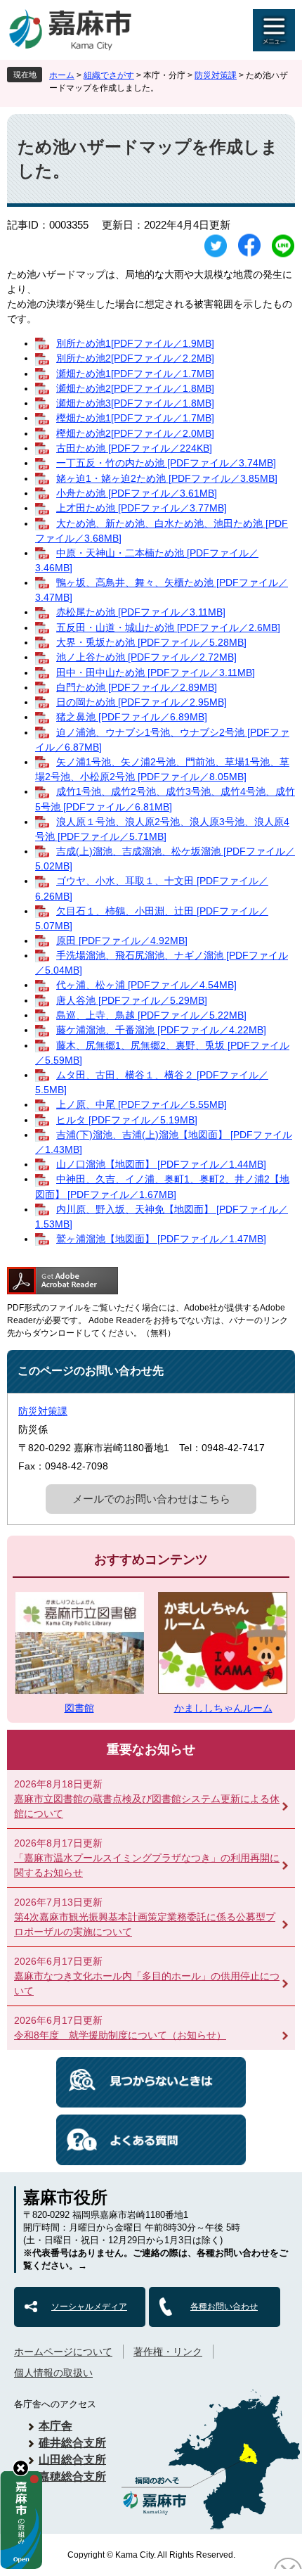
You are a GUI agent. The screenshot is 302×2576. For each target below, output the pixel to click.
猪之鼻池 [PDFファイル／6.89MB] (132, 717)
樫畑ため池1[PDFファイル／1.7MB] (135, 418)
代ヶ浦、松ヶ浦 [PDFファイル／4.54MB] (146, 985)
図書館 (79, 1708)
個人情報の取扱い (53, 2373)
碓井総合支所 (72, 2443)
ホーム (62, 75)
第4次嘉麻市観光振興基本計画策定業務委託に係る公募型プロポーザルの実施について (145, 1924)
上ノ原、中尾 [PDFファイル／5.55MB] (142, 1104)
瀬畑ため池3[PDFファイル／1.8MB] (135, 403)
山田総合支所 (72, 2460)
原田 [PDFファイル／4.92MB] (122, 941)
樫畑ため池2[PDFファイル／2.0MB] (135, 433)
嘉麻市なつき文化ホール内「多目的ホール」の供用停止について (147, 1983)
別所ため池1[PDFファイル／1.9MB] (135, 343)
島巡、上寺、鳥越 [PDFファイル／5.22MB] (151, 1015)
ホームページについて (63, 2352)
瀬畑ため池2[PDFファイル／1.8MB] (135, 388)
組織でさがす (109, 75)
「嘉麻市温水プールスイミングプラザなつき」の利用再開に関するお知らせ (147, 1865)
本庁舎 (55, 2426)
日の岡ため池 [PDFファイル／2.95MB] (142, 702)
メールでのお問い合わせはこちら (151, 1499)
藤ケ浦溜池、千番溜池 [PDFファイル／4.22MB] (161, 1030)
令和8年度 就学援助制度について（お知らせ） (120, 2035)
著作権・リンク (168, 2352)
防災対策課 (216, 75)
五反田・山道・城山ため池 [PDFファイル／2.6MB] (168, 627)
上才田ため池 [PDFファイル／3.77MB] (142, 508)
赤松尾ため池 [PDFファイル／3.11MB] (141, 612)
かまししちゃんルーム (223, 1708)
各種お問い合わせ (224, 2307)
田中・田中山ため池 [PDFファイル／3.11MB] (156, 672)
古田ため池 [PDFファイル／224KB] (134, 448)
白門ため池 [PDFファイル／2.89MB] (137, 687)
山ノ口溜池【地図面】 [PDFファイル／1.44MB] (161, 1164)
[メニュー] (274, 30)
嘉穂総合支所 (72, 2476)
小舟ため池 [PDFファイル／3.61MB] (137, 493)
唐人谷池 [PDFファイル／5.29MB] (132, 1000)
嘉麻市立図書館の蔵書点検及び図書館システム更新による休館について (147, 1806)
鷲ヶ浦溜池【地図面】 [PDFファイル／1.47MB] (161, 1239)
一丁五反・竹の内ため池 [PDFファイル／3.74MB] (166, 463)
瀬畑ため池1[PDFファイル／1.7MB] (135, 374)
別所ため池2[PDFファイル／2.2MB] (135, 358)
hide (21, 2468)
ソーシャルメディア (89, 2307)
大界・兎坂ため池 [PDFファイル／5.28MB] (151, 642)
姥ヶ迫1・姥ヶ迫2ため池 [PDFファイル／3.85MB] (167, 478)
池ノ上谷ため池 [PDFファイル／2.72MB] (146, 657)
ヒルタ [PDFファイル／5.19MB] (127, 1120)
